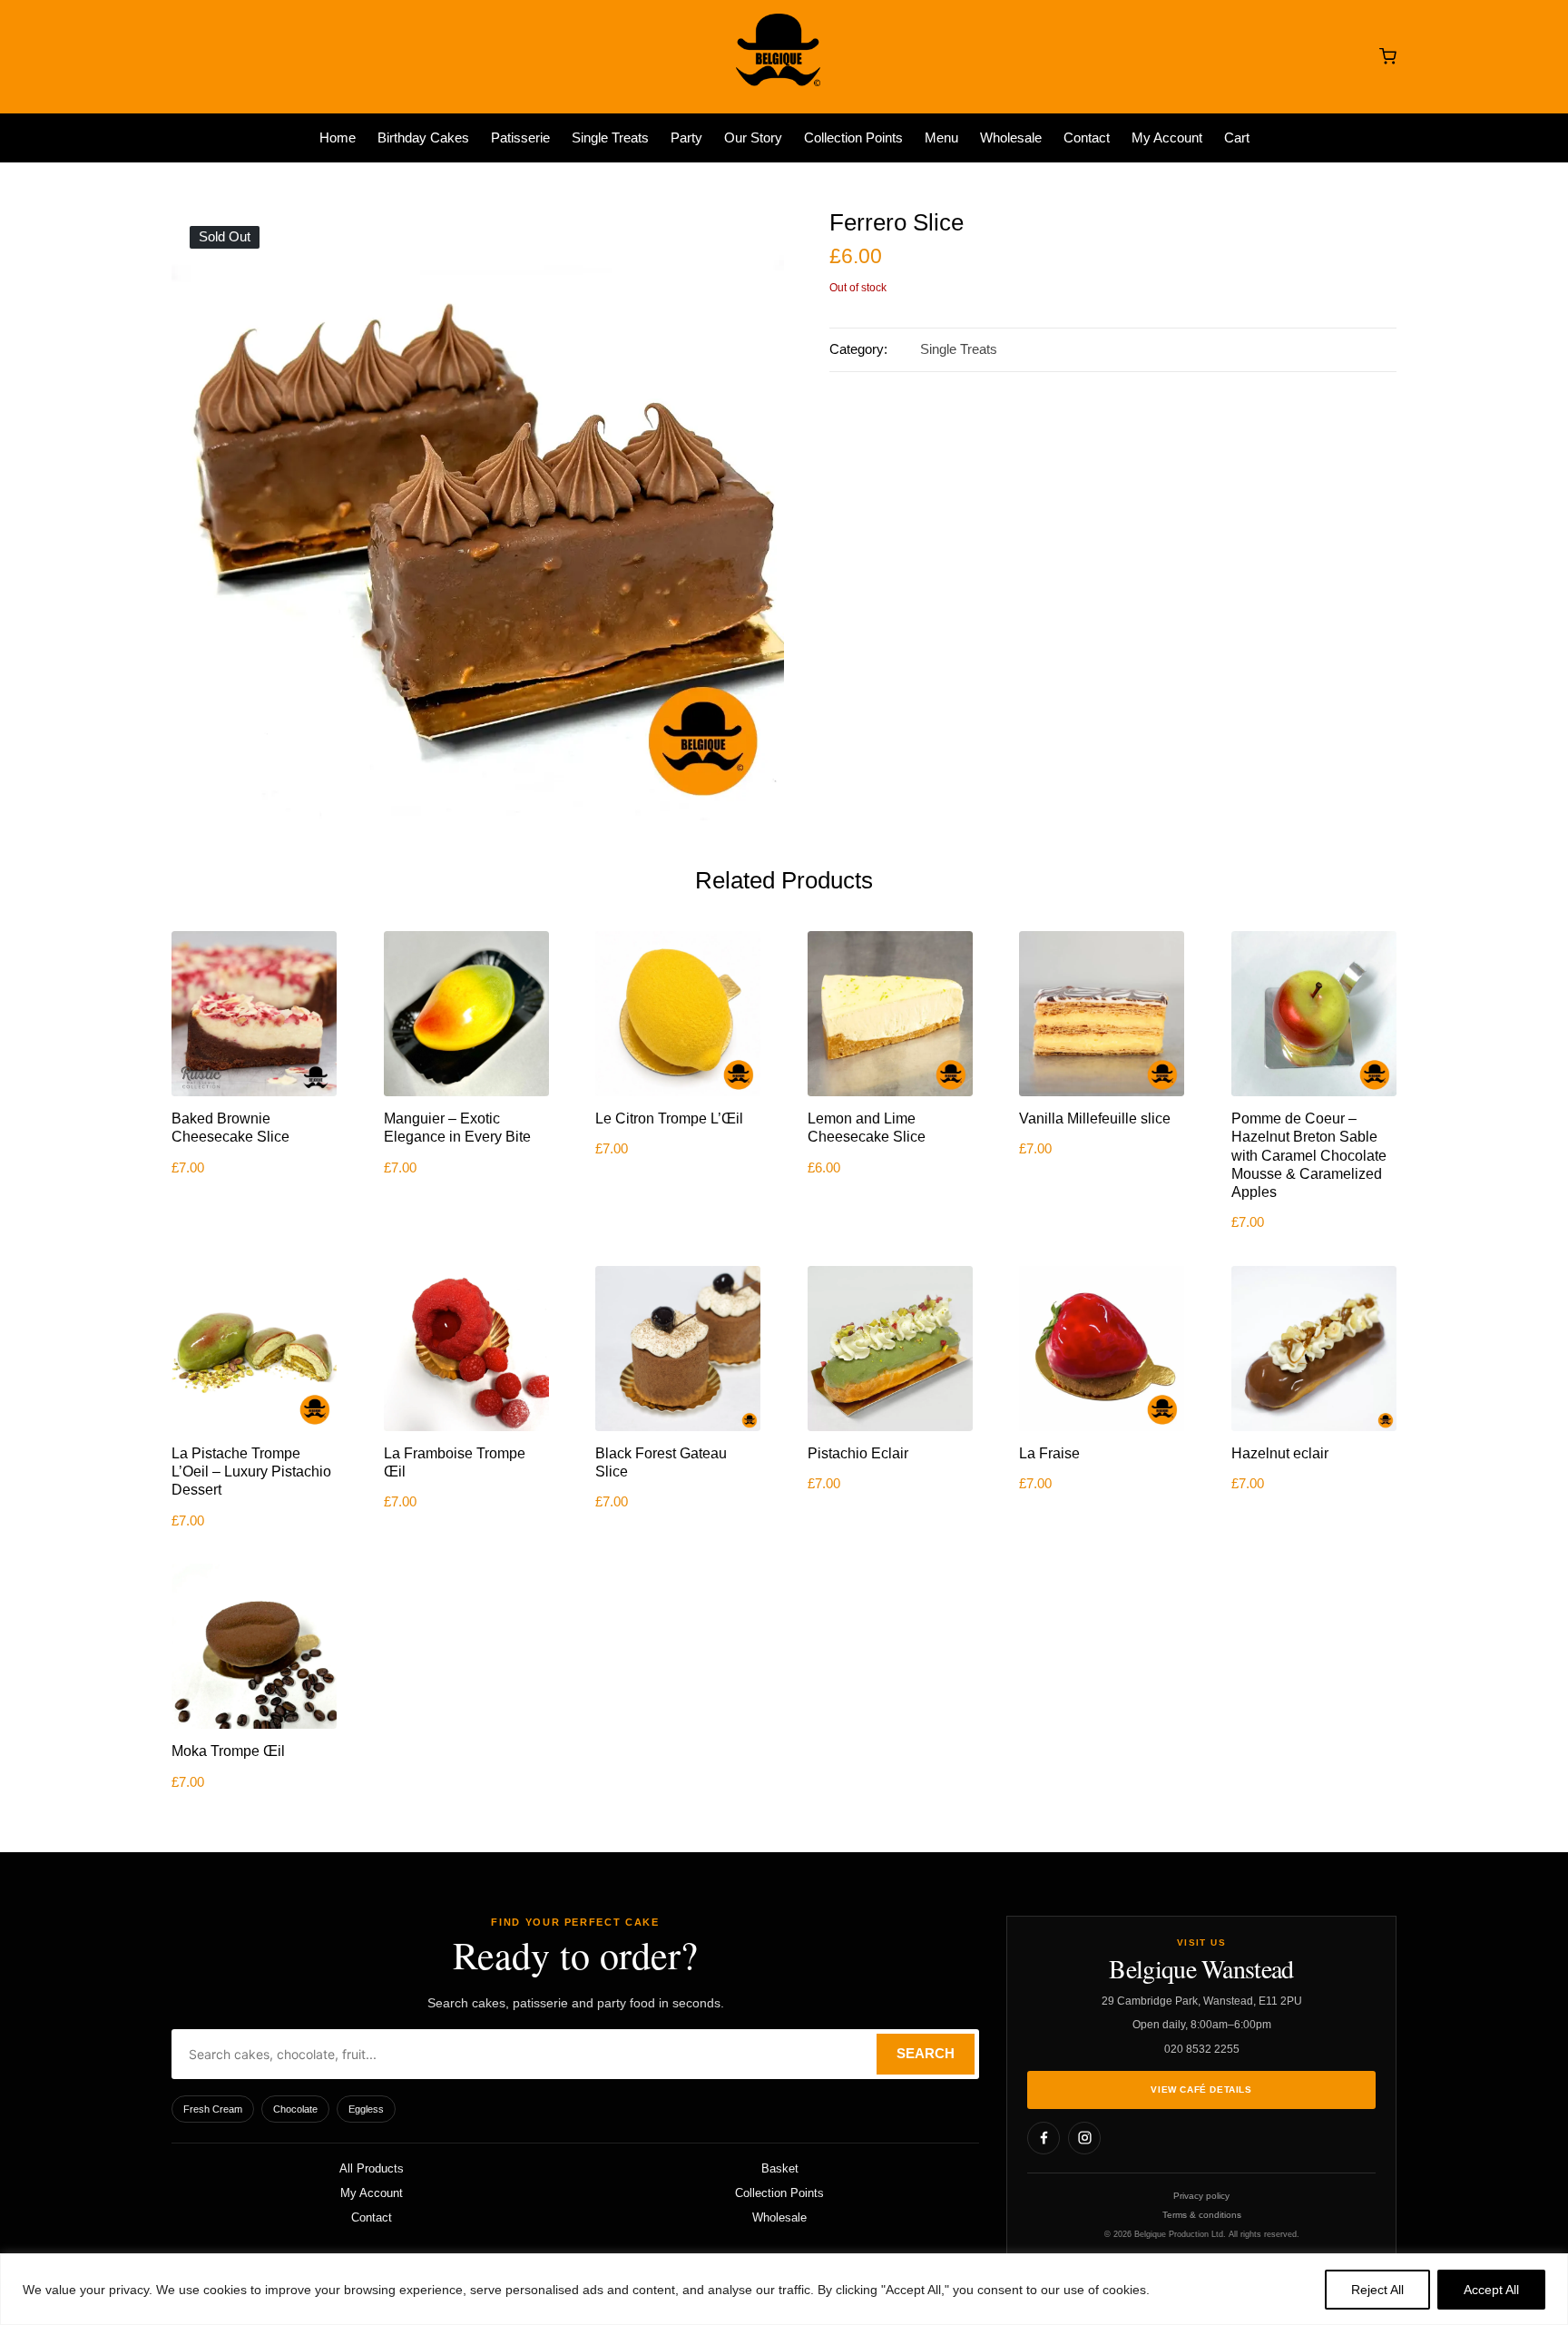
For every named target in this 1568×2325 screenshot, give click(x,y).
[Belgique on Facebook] (1044, 2138)
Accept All (1491, 2290)
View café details (1201, 2090)
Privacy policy (1201, 2196)
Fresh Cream (213, 2109)
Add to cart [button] (254, 1094)
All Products (372, 2168)
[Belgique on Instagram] (1084, 2138)
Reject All (1377, 2290)
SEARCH (926, 2054)
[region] (784, 2289)
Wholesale (779, 2217)
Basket (780, 2168)
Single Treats (959, 349)
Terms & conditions (1202, 2215)
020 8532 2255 (1202, 2049)
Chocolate (295, 2109)
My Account (372, 2193)
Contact (372, 2217)
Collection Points (779, 2193)
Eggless (366, 2109)
